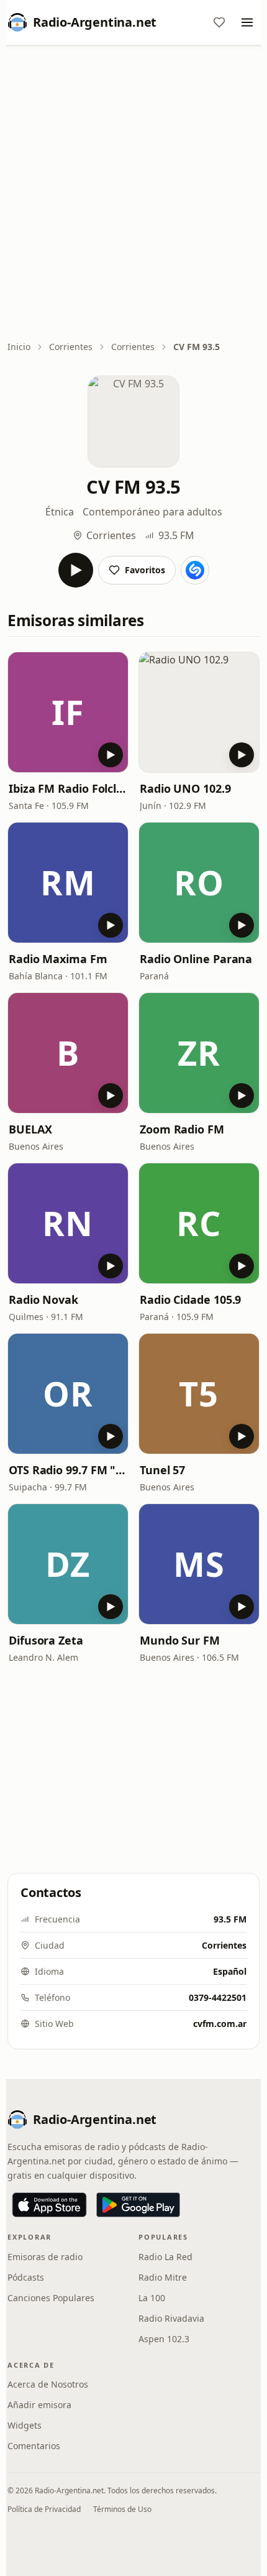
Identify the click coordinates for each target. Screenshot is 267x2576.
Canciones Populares (51, 2298)
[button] (68, 712)
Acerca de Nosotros (48, 2384)
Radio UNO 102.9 (185, 788)
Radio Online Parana (196, 959)
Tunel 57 (162, 1470)
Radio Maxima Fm (58, 959)
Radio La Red (165, 2257)
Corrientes (71, 347)
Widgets (25, 2425)
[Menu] (247, 22)
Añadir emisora (39, 2405)
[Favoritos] (219, 22)
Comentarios (34, 2446)
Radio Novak (43, 1300)
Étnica (60, 512)
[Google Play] (138, 2205)
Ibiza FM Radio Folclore (68, 788)
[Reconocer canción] (195, 570)
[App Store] (49, 2205)
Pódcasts (26, 2277)
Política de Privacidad (44, 2509)
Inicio (19, 347)
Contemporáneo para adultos (152, 512)
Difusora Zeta (46, 1640)
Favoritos (145, 570)
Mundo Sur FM (180, 1640)
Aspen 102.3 (164, 2339)
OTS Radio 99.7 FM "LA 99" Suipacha (68, 1470)
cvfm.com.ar (220, 2024)
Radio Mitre (163, 2277)
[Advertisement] (133, 194)
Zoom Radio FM (182, 1129)
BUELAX (30, 1129)
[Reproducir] (76, 570)
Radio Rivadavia (171, 2318)
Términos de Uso (122, 2509)
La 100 (152, 2298)
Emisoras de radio (45, 2257)
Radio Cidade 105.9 (190, 1300)
